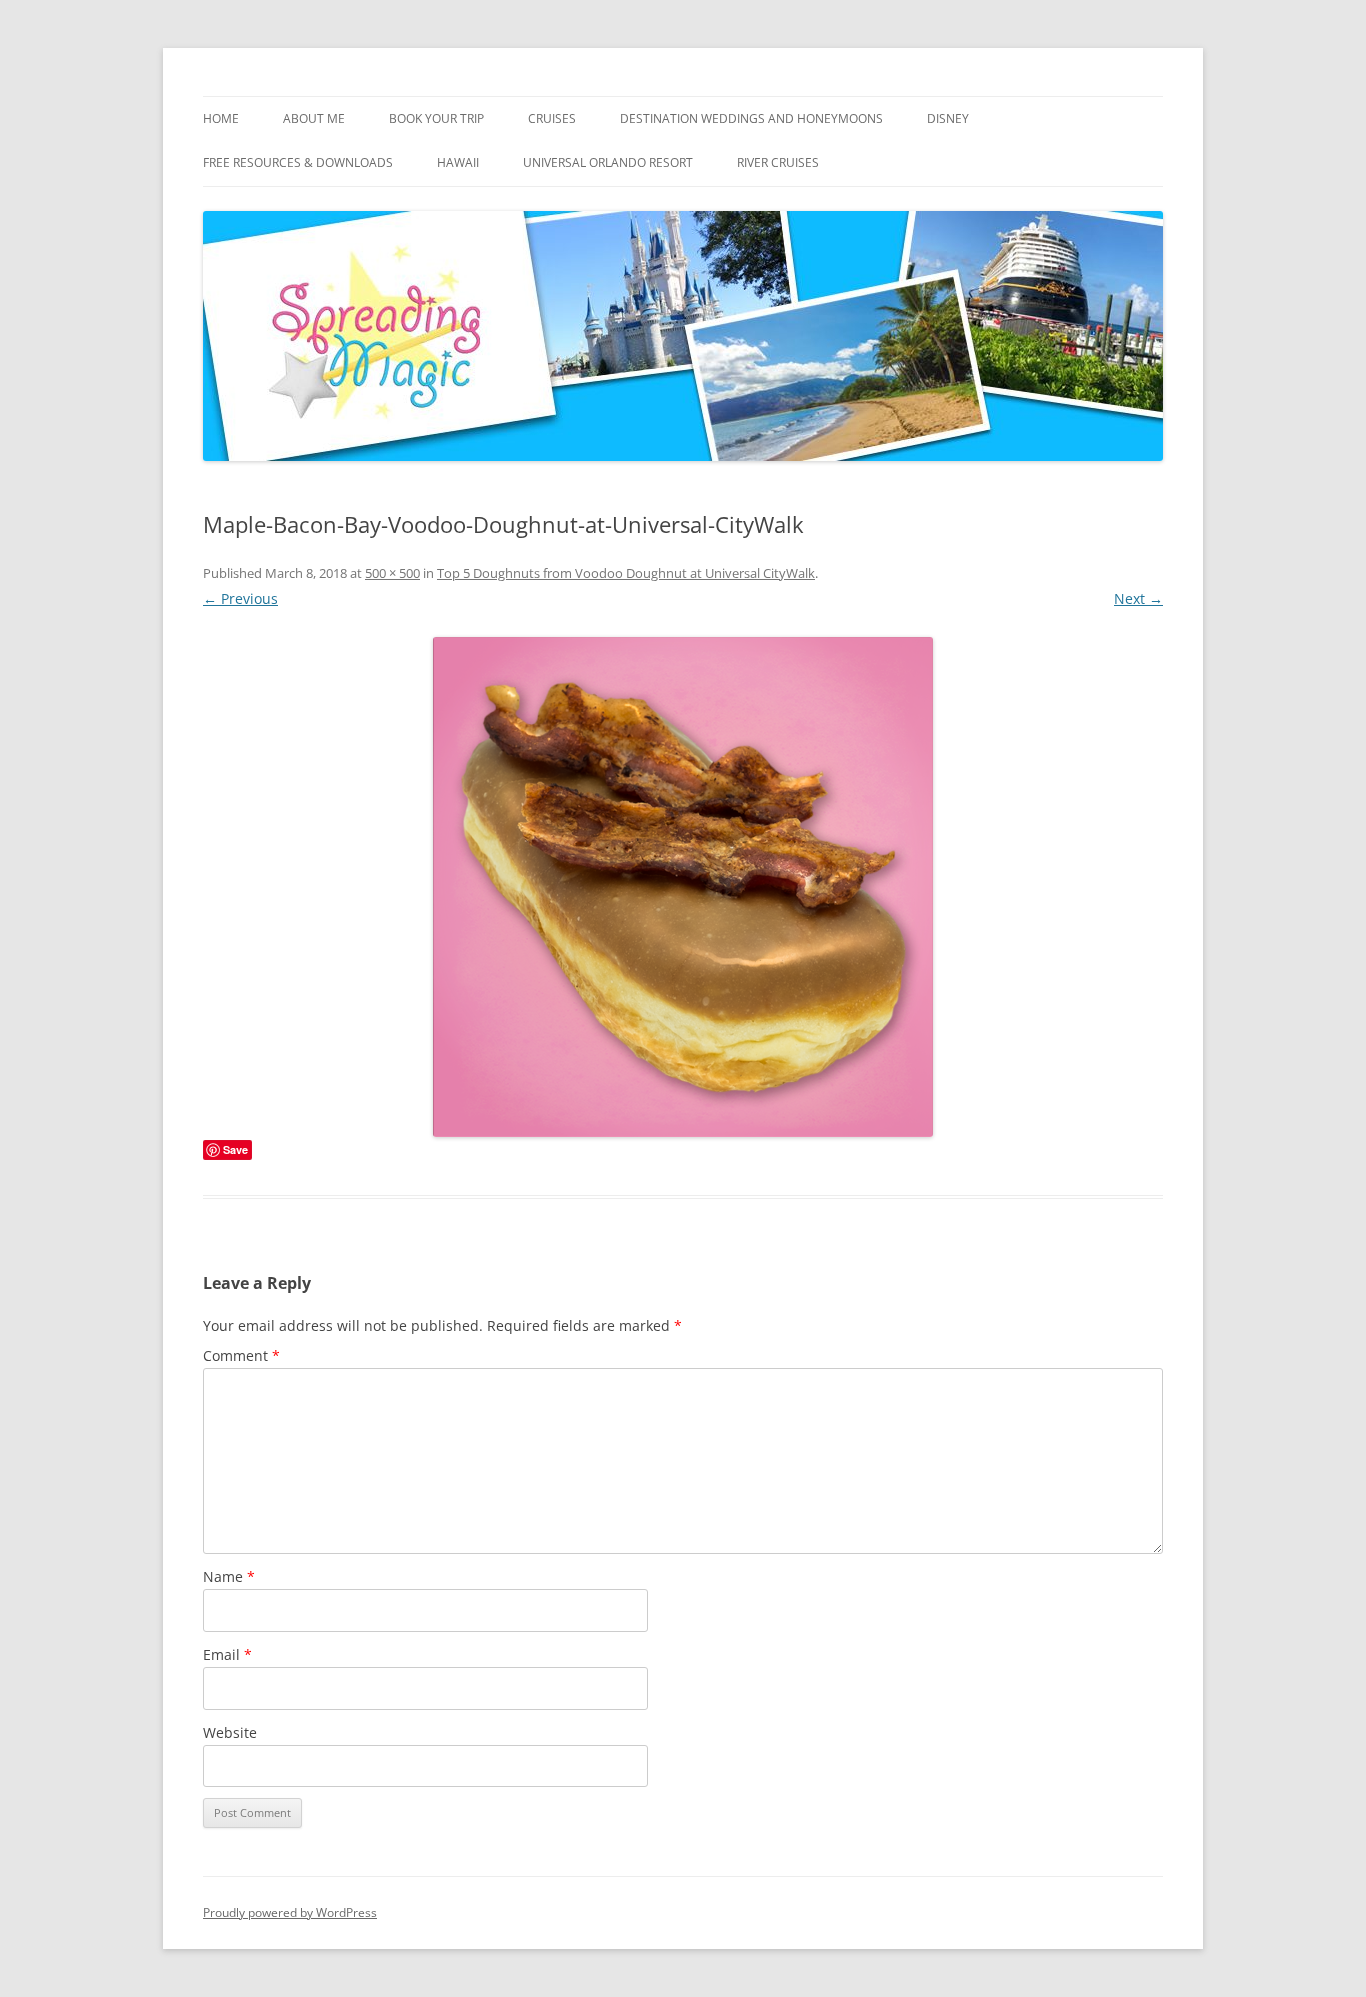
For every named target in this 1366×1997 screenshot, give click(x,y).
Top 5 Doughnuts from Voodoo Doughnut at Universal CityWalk (626, 573)
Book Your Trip (436, 118)
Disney (948, 118)
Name (229, 1576)
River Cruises (778, 162)
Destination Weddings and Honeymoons (751, 118)
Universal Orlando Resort (608, 162)
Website (230, 1732)
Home (221, 118)
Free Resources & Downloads (298, 162)
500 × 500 (392, 573)
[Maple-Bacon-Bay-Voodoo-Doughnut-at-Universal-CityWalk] (683, 887)
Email (227, 1654)
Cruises (552, 118)
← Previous (240, 598)
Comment (241, 1355)
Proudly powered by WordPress (290, 1912)
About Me (314, 118)
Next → (1138, 598)
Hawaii (458, 162)
